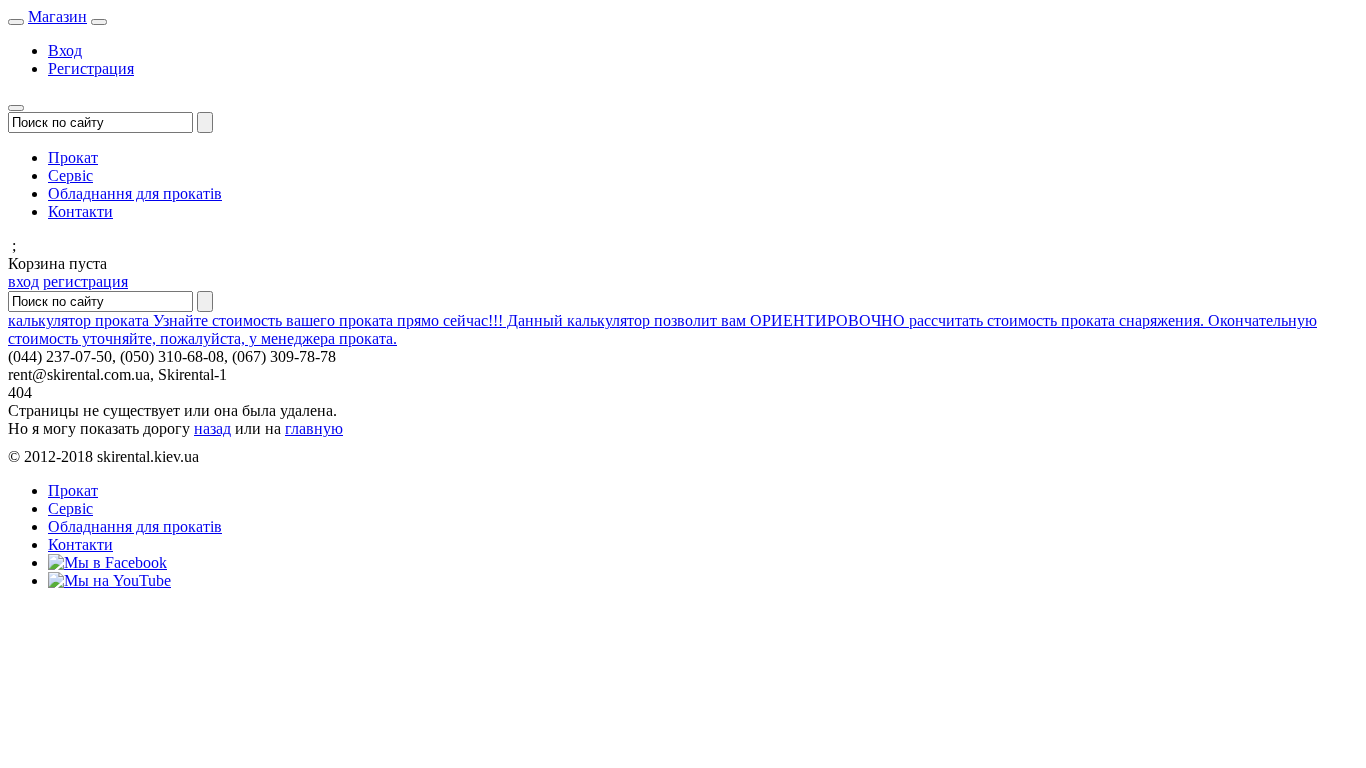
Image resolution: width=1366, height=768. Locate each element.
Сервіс (70, 175)
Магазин (57, 16)
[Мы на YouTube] (109, 580)
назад (212, 428)
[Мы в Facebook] (107, 562)
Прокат (73, 157)
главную (314, 428)
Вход (65, 50)
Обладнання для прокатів (135, 193)
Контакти (80, 211)
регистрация (85, 281)
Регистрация (91, 68)
